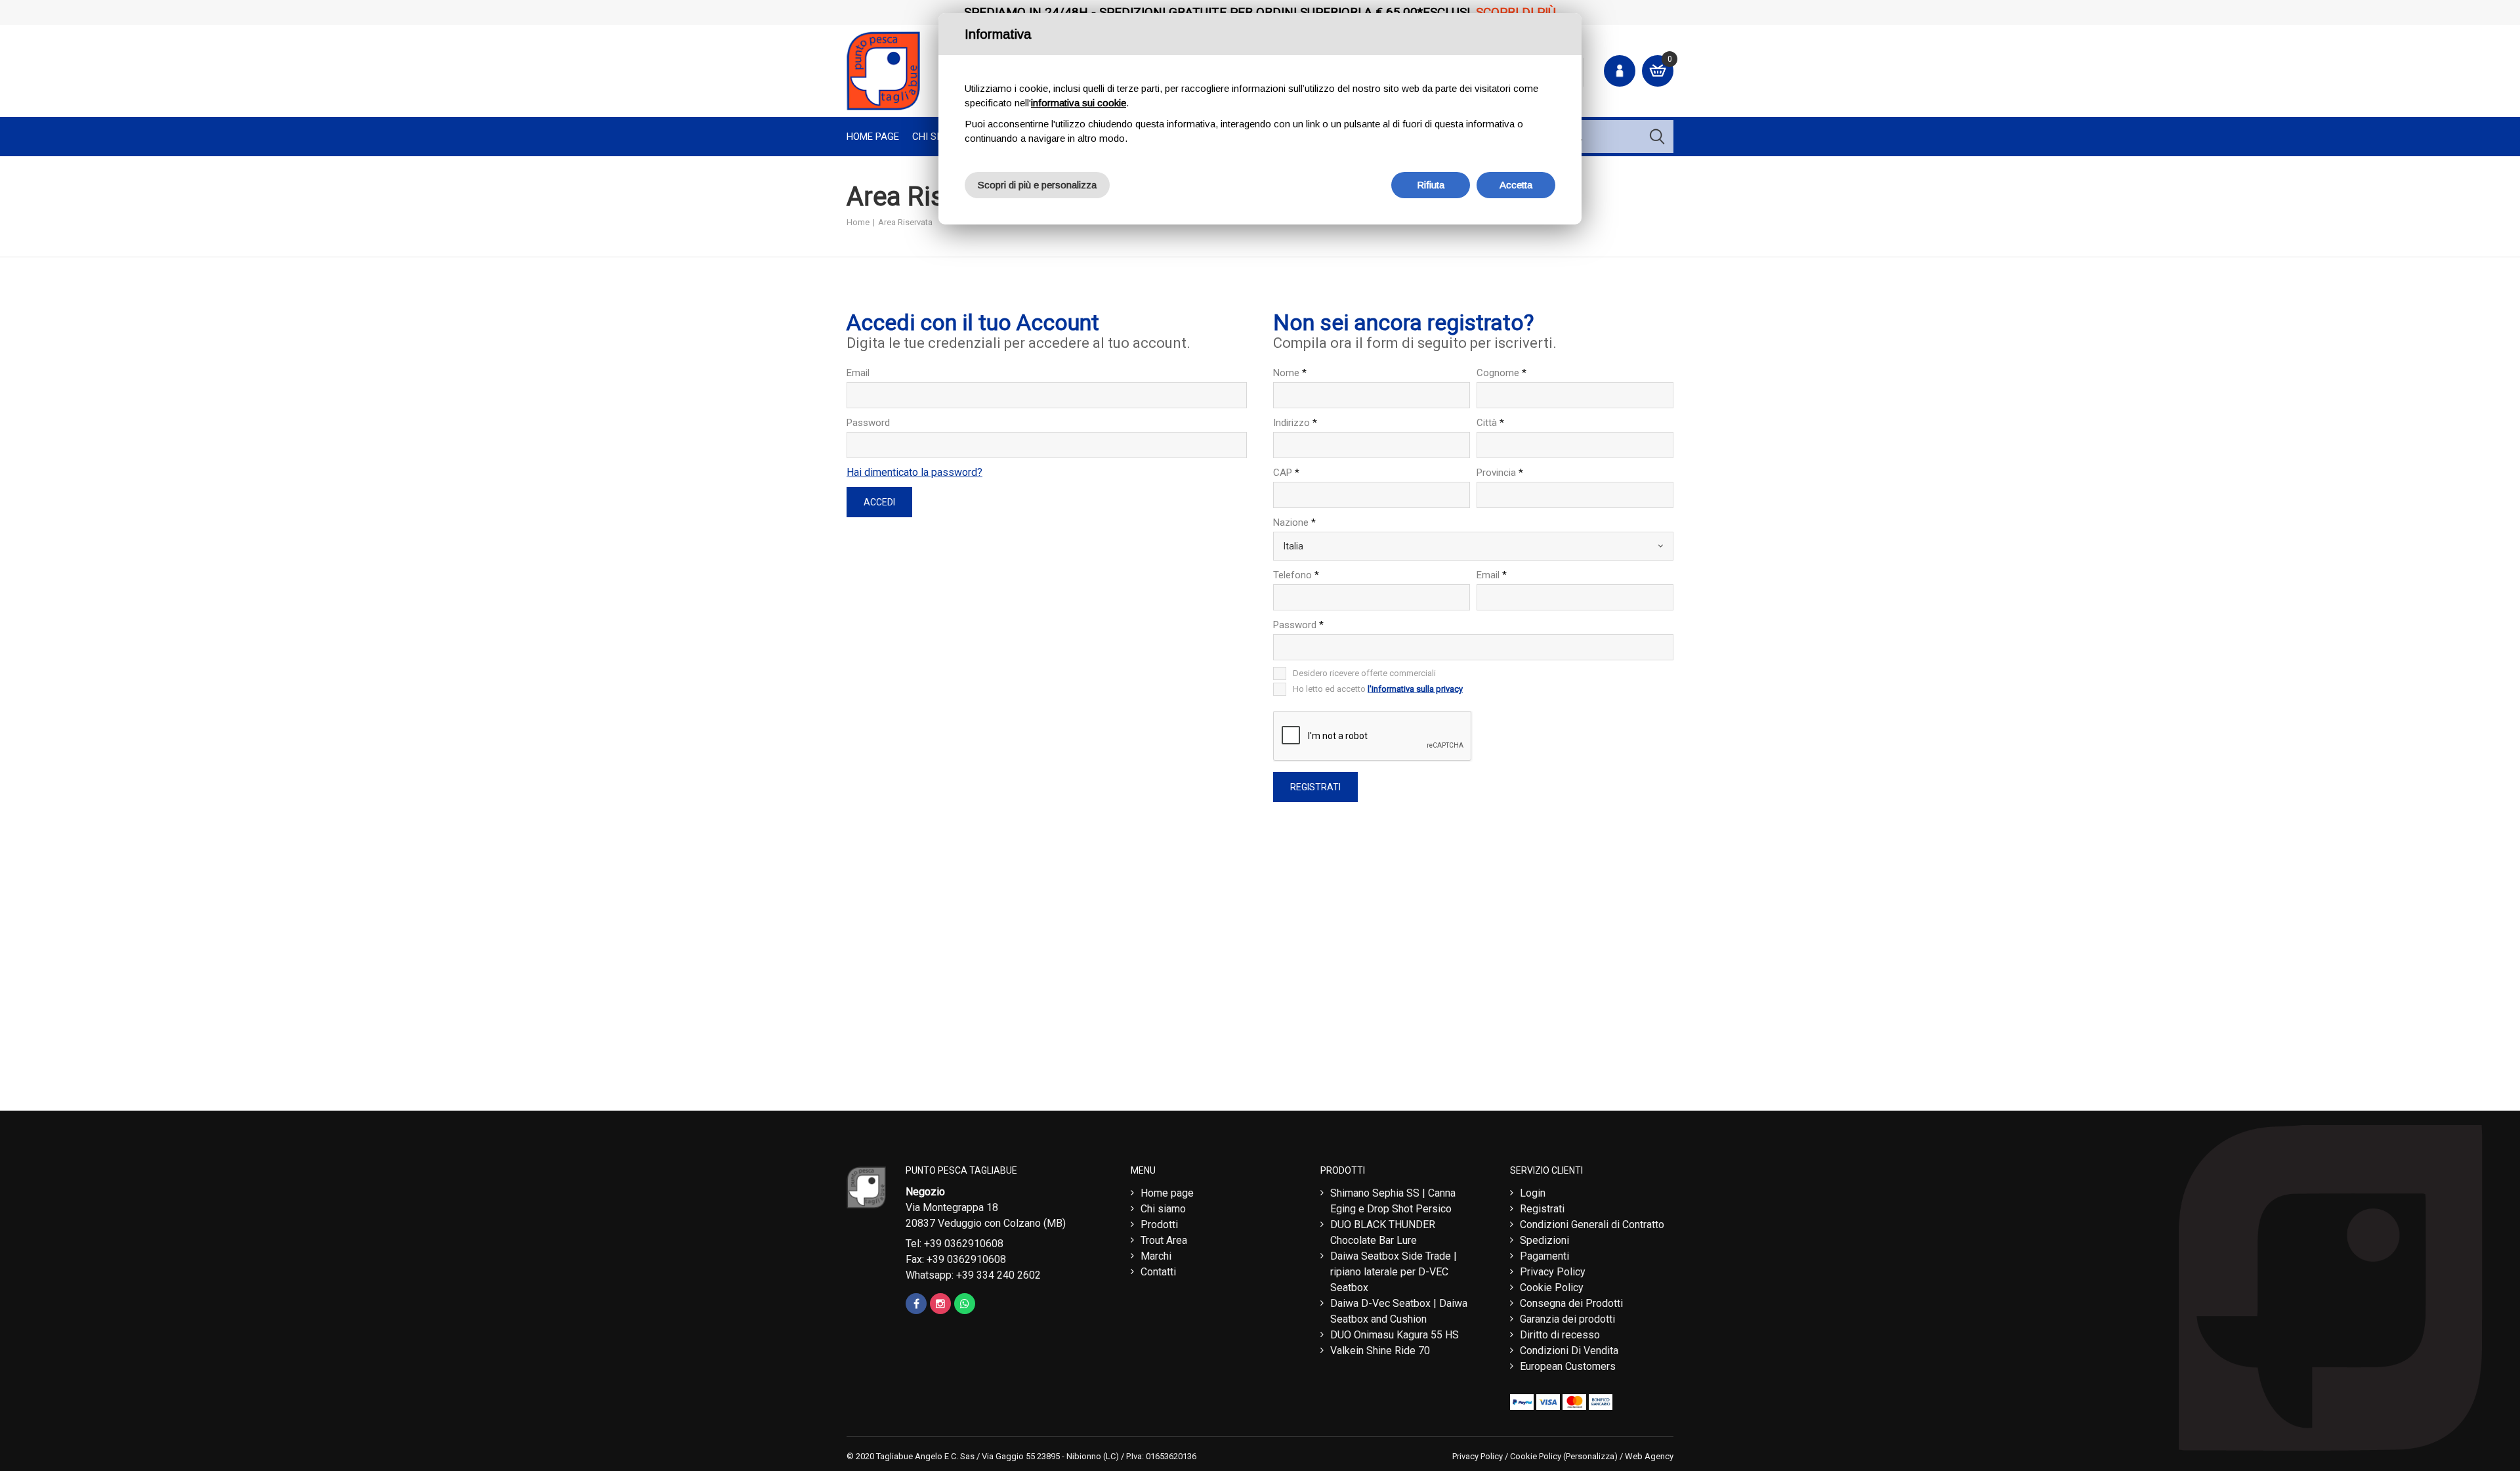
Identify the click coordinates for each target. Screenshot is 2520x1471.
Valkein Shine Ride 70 (1380, 1351)
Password (868, 423)
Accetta (1516, 185)
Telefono (1296, 575)
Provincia (1500, 473)
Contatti (1158, 1272)
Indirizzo (1295, 423)
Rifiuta (1431, 185)
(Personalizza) (1590, 1456)
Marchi (1156, 1256)
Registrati (1542, 1209)
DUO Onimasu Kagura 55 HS (1395, 1335)
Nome (1290, 373)
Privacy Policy (1553, 1272)
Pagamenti (1544, 1256)
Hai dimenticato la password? (914, 472)
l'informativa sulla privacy (1415, 689)
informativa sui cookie (1079, 103)
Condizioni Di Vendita (1569, 1351)
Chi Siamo (936, 137)
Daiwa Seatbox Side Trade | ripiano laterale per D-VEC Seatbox (1394, 1272)
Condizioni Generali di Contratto (1592, 1225)
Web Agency (1649, 1456)
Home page (873, 137)
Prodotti (1159, 1225)
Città (1490, 423)
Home (858, 222)
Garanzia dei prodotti (1567, 1319)
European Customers (1568, 1366)
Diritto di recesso (1560, 1335)
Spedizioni (1544, 1240)
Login (1533, 1193)
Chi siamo (1163, 1209)
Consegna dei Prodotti (1571, 1303)
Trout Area (1164, 1240)
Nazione (1294, 522)
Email (858, 373)
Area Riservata (905, 222)
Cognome (1501, 373)
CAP (1286, 473)
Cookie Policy (1552, 1288)
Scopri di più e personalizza (1037, 185)
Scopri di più (1516, 12)
